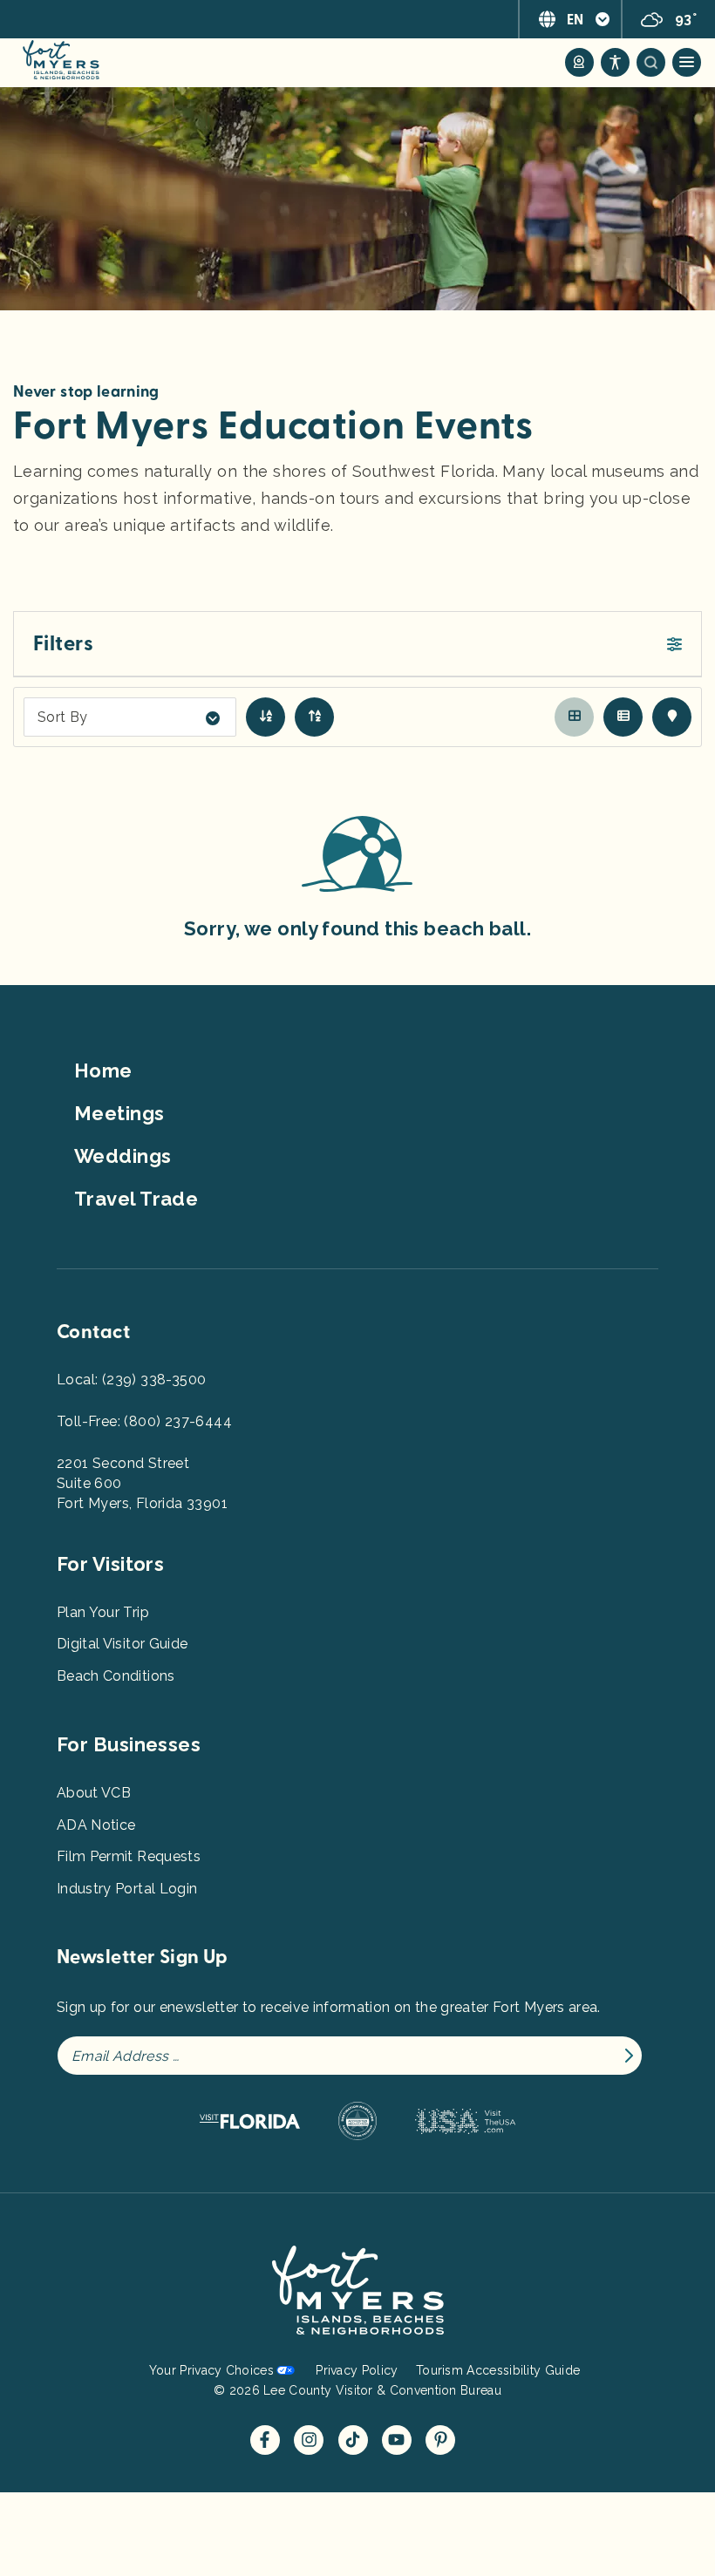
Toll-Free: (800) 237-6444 (144, 1421)
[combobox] (130, 717)
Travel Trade (136, 1199)
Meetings (119, 1113)
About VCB (94, 1793)
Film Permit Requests (129, 1856)
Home (103, 1071)
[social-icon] (579, 62)
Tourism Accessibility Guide (498, 2370)
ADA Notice (96, 1825)
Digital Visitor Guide (122, 1644)
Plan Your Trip (103, 1612)
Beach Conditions (116, 1676)
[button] (357, 644)
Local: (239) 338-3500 (131, 1380)
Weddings (123, 1156)
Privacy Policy (357, 2370)
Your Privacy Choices (211, 2370)
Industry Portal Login (127, 1889)
